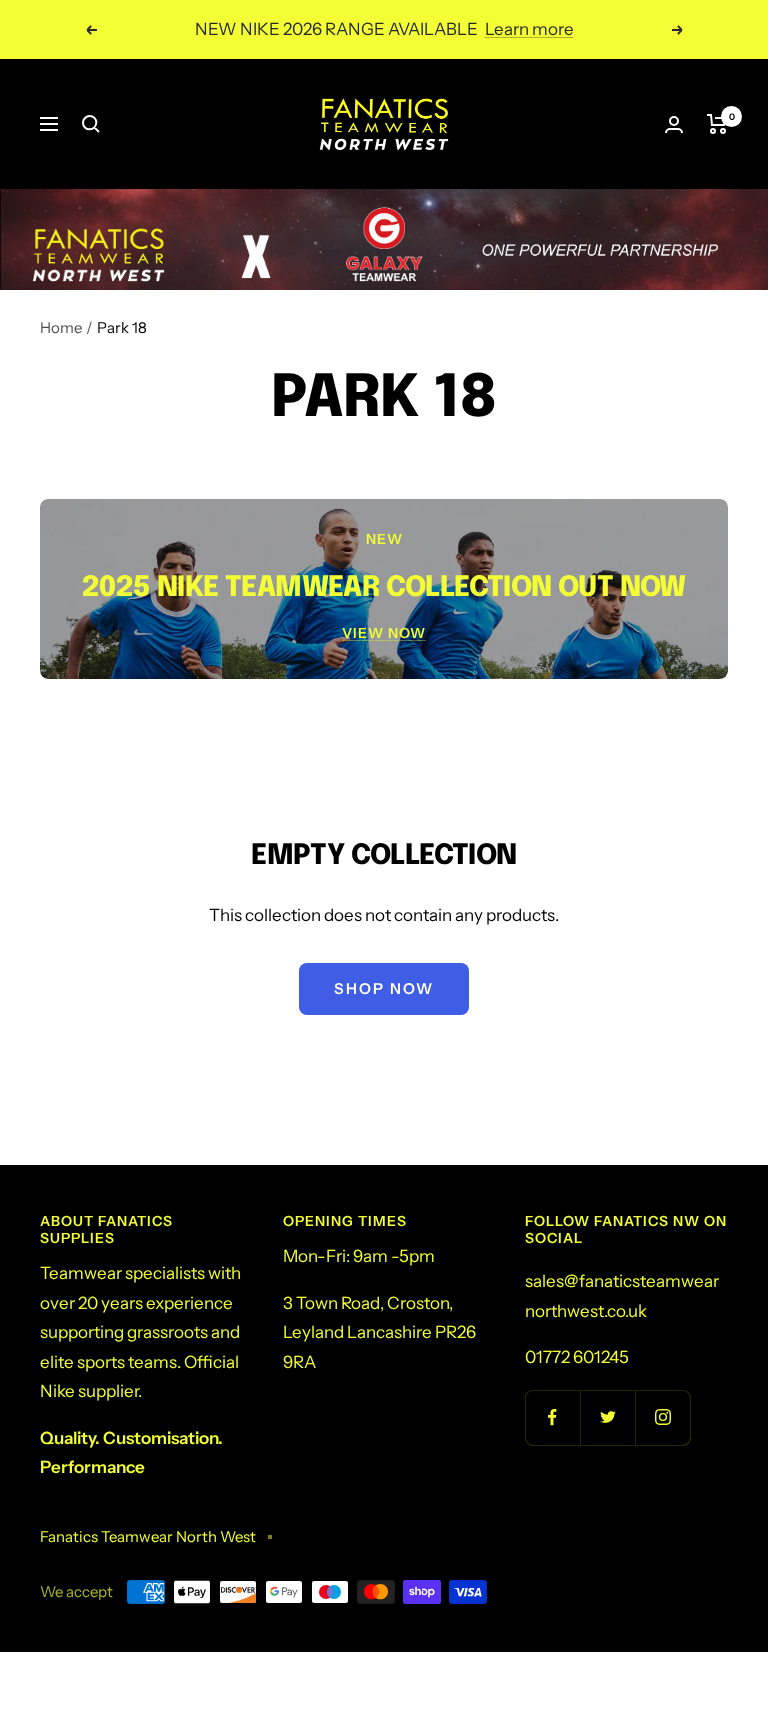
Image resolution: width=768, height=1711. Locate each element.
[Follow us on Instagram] (662, 1417)
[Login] (674, 124)
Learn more (529, 29)
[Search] (91, 124)
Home (61, 327)
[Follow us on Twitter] (607, 1417)
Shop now (384, 988)
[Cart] (717, 124)
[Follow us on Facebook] (552, 1417)
